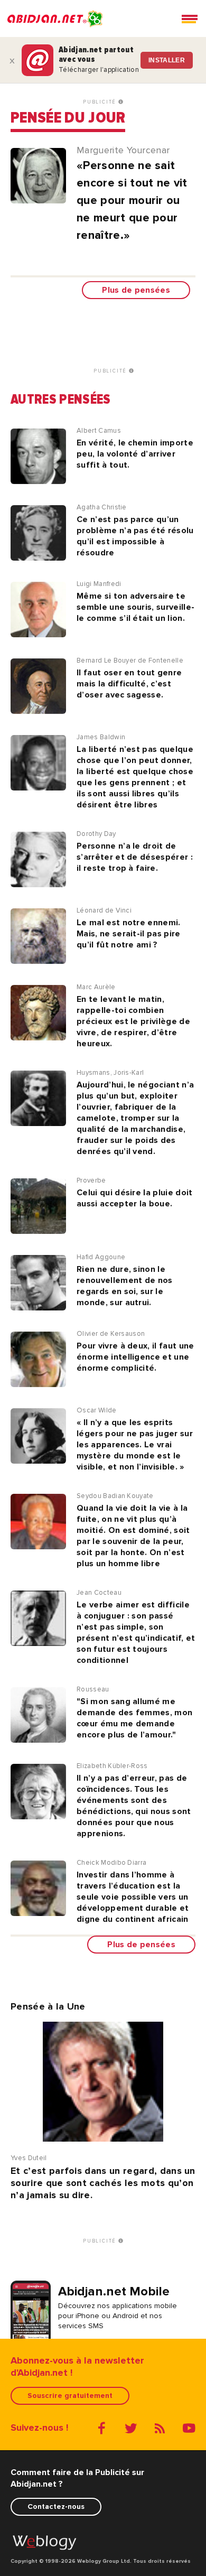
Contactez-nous (56, 2507)
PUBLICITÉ (101, 102)
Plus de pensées (136, 290)
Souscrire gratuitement (70, 2396)
